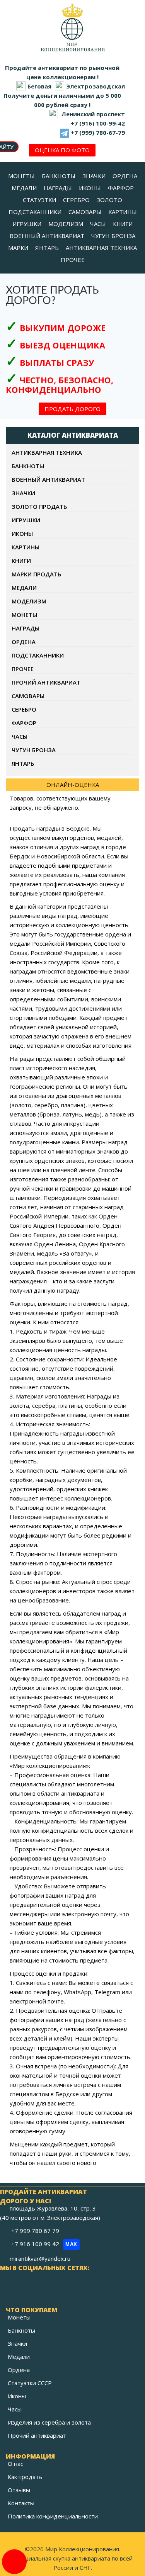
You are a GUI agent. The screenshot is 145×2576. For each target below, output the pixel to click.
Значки (23, 493)
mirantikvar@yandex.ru (40, 2258)
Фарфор (24, 723)
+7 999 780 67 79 (36, 2231)
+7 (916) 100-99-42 (98, 123)
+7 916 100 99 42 (44, 2244)
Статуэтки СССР (30, 2383)
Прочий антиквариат (46, 682)
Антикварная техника (47, 452)
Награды (26, 628)
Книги (21, 561)
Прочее (23, 669)
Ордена (24, 642)
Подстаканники (38, 655)
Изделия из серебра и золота (49, 2422)
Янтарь (23, 763)
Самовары (28, 696)
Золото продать (39, 506)
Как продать (25, 2477)
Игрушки (26, 520)
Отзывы (19, 2490)
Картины (26, 547)
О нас (15, 2464)
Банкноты (28, 466)
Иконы (22, 534)
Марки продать (37, 574)
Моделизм (29, 601)
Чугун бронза (34, 750)
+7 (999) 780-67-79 (98, 133)
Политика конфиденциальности (53, 2516)
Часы (20, 736)
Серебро (24, 709)
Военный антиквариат (48, 479)
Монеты (24, 615)
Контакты (21, 2503)
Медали (24, 588)
